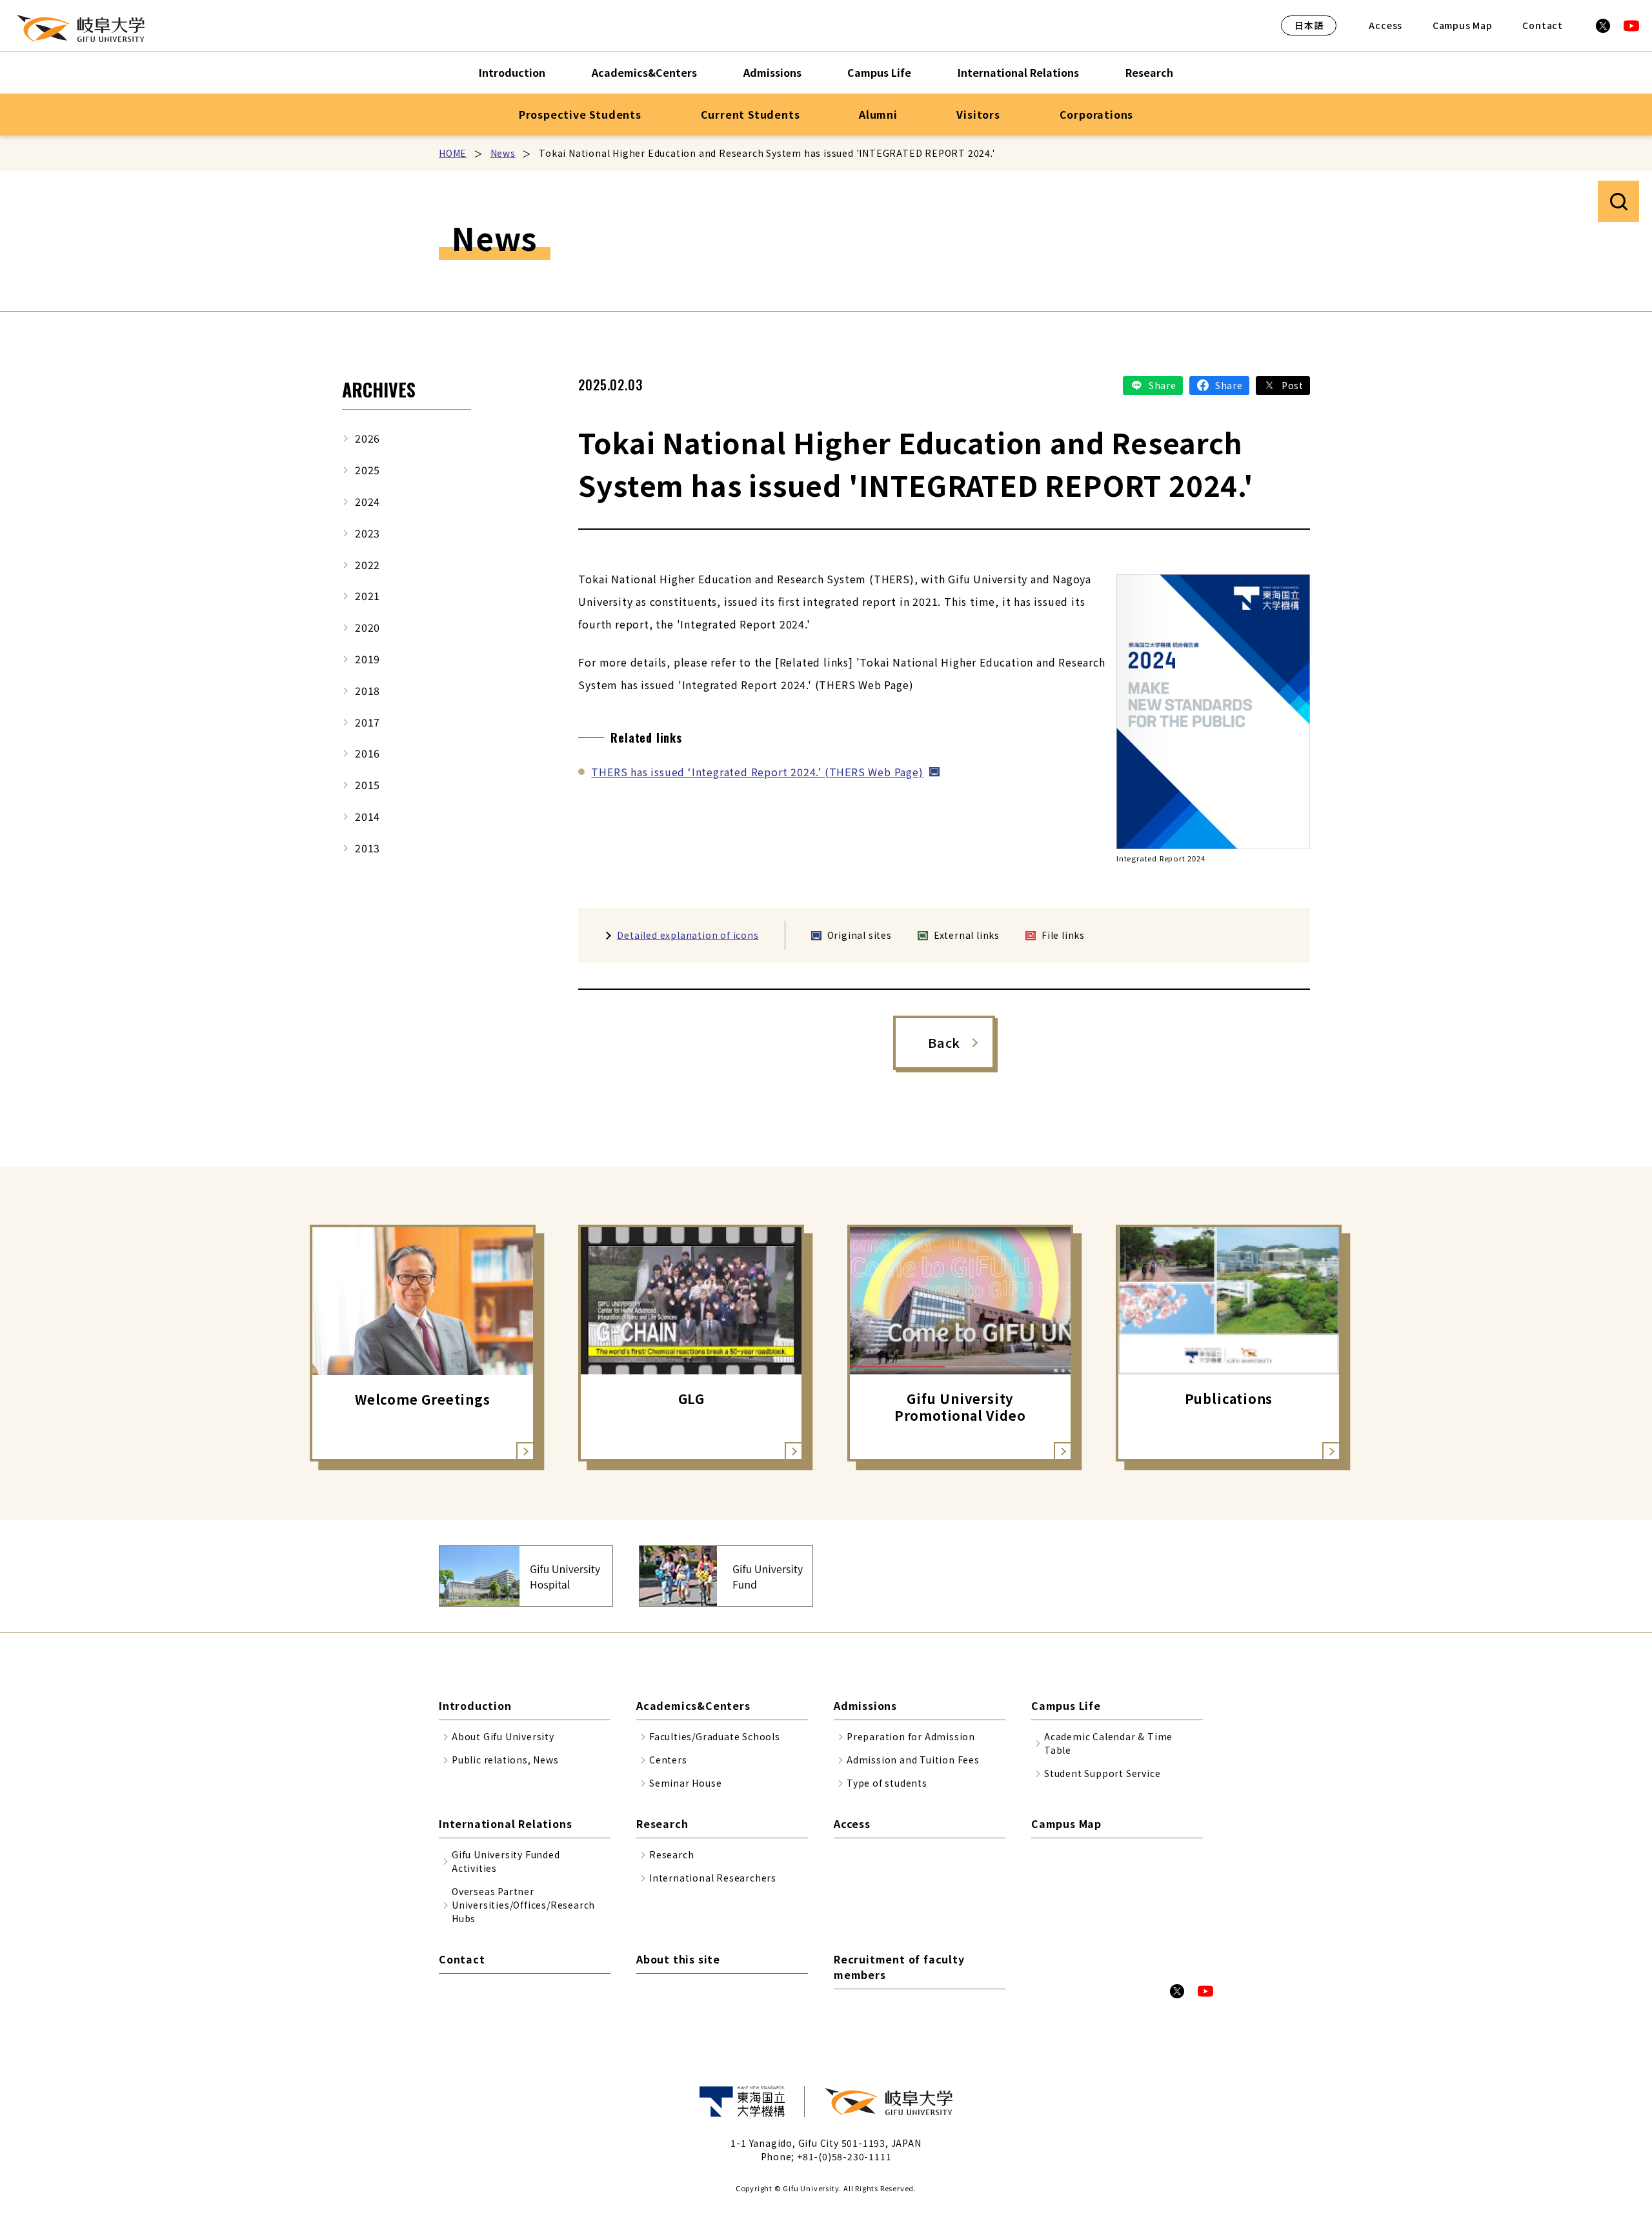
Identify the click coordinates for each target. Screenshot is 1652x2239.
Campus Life (879, 72)
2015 (368, 785)
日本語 (1309, 25)
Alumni (878, 114)
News (503, 153)
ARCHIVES (379, 389)
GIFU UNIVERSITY (81, 28)
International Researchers (713, 1878)
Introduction (512, 72)
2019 (368, 659)
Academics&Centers (644, 72)
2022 (368, 565)
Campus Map (1463, 25)
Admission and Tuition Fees (913, 1760)
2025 (368, 470)
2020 (368, 627)
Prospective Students (580, 114)
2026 (368, 438)
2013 (368, 848)
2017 (368, 722)
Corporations (1097, 114)
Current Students (750, 114)
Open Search (1618, 201)
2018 (368, 690)
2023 (368, 533)
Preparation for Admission (911, 1736)
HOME (453, 153)
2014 (368, 816)
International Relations (1018, 72)
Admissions (772, 72)
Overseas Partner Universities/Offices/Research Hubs (523, 1905)
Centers (668, 1760)
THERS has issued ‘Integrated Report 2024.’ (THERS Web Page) (757, 772)
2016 (368, 753)
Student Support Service (1102, 1773)
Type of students (887, 1783)
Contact (1543, 25)
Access (1385, 25)
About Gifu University (503, 1736)
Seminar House (685, 1783)
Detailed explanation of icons (688, 935)
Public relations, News (505, 1760)
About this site (678, 1959)
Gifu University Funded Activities (506, 1861)
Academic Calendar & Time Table (1108, 1743)
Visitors (978, 114)
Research (1149, 72)
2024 (368, 501)
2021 (368, 596)
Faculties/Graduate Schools (715, 1736)
